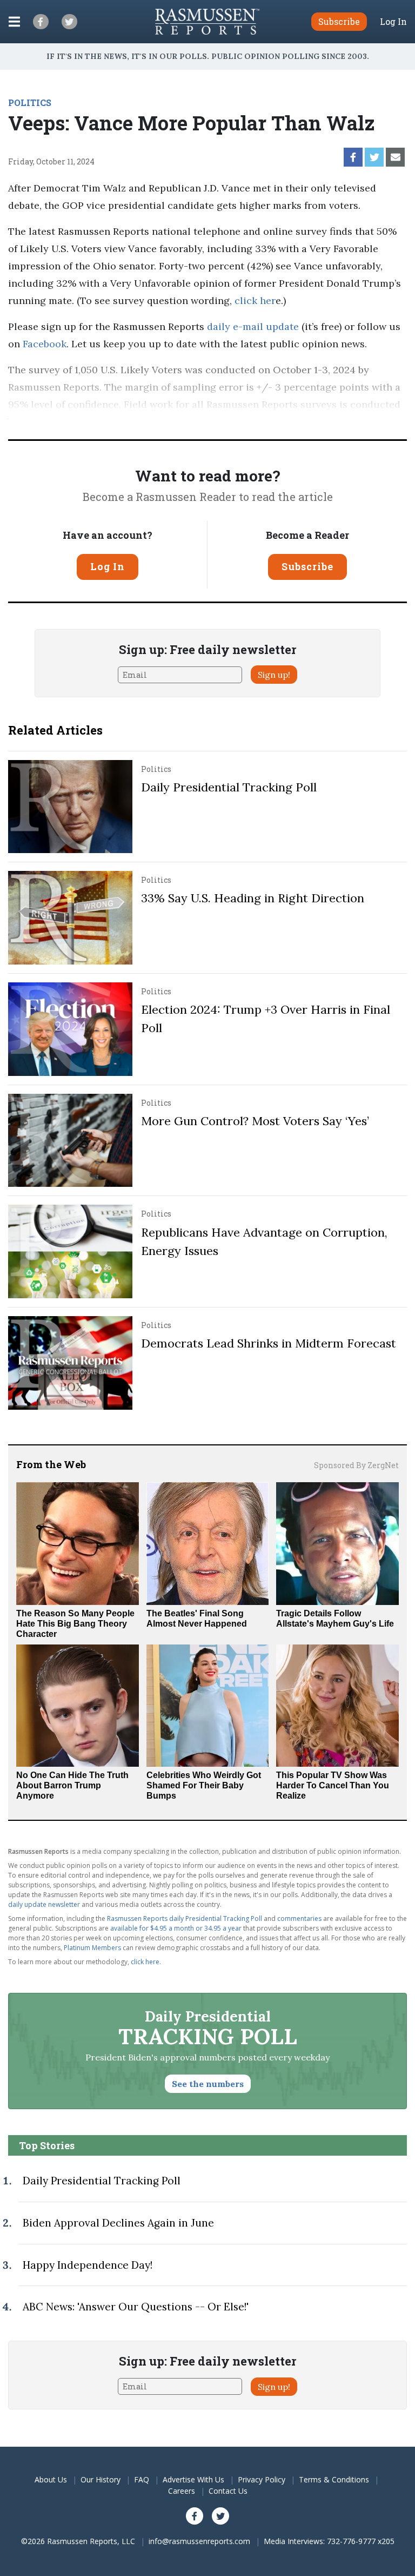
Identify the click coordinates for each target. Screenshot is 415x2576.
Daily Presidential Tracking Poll (229, 787)
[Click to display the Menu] (14, 22)
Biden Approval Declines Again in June (118, 2223)
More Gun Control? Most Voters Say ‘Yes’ (255, 1121)
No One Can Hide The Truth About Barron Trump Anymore (72, 1785)
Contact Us (228, 2491)
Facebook (45, 344)
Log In (393, 22)
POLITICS (30, 103)
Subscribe (307, 566)
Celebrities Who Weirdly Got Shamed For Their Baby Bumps (204, 1785)
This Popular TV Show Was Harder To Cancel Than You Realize (333, 1785)
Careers (182, 2491)
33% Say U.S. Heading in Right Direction (253, 898)
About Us (51, 2479)
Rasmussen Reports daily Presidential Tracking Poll (185, 1918)
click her (255, 300)
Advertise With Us (193, 2479)
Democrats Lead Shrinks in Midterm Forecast (269, 1343)
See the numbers (208, 2084)
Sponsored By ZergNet (356, 1465)
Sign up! (274, 675)
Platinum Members (92, 1948)
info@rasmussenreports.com (199, 2541)
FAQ (142, 2479)
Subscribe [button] (339, 21)
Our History (101, 2479)
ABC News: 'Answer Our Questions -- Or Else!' (136, 2307)
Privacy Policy (262, 2479)
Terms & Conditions (334, 2479)
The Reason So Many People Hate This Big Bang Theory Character (75, 1624)
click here (145, 1962)
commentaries (299, 1918)
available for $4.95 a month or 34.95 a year (176, 1928)
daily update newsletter (44, 1904)
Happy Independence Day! (88, 2265)
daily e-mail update (252, 326)
